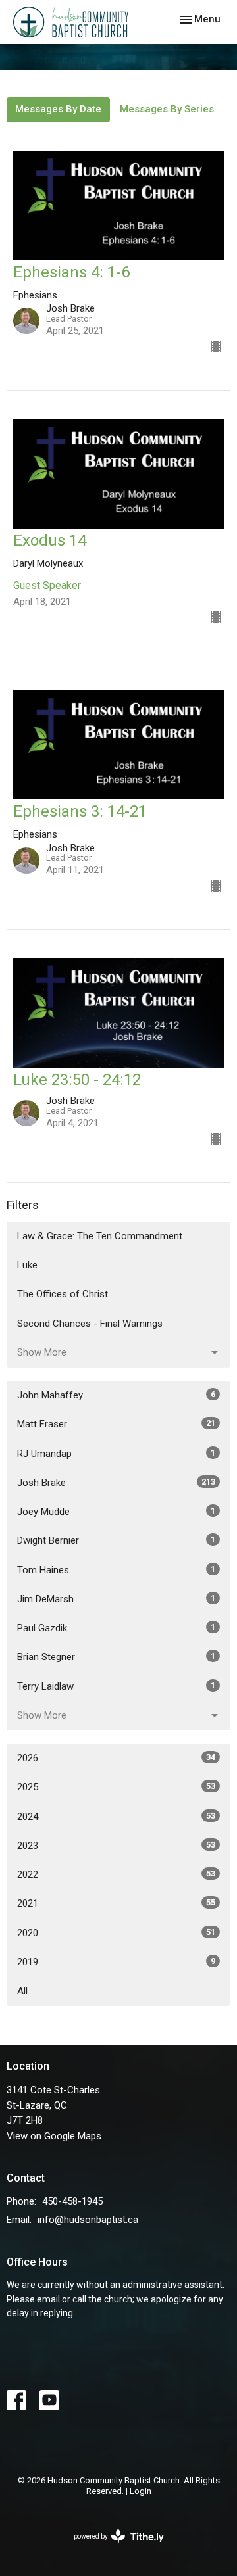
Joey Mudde (116, 1512)
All (22, 1991)
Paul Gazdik (116, 1628)
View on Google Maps (54, 2136)
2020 (116, 1933)
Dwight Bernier (116, 1540)
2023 (116, 1846)
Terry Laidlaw (116, 1686)
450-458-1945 (72, 2201)
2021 (116, 1903)
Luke (27, 1265)
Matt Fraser (116, 1424)
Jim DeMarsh (116, 1599)
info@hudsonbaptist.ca (88, 2220)
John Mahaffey (116, 1395)
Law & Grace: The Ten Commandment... (103, 1236)
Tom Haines (116, 1570)
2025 (116, 1787)
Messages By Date (58, 109)
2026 (116, 1758)
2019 (116, 1962)
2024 (116, 1817)
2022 (116, 1874)
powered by (112, 2548)
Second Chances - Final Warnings (90, 1324)
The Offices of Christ (63, 1294)
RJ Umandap (116, 1454)
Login (141, 2491)
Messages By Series (167, 109)
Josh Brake (116, 1483)
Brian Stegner (116, 1657)
